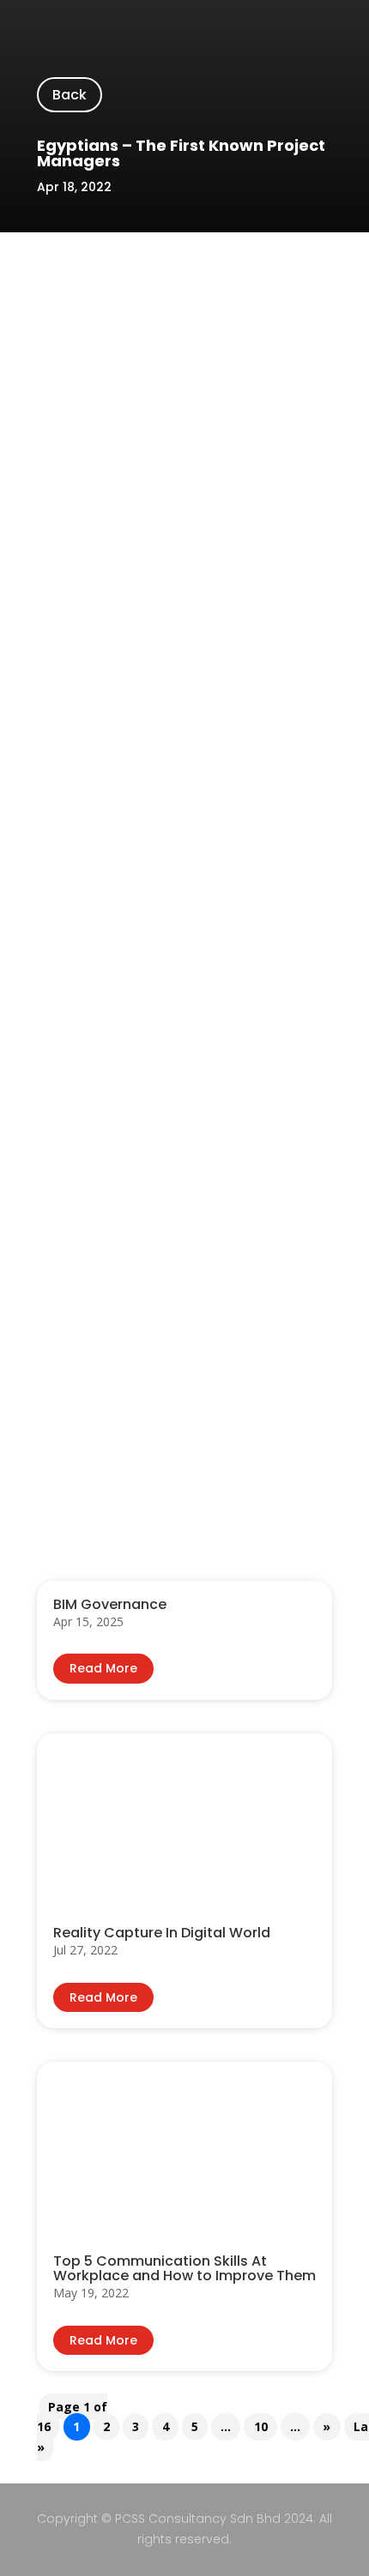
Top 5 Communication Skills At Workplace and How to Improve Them (184, 2268)
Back (70, 95)
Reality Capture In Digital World (162, 1933)
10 (261, 2427)
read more (103, 1668)
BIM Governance (110, 1604)
